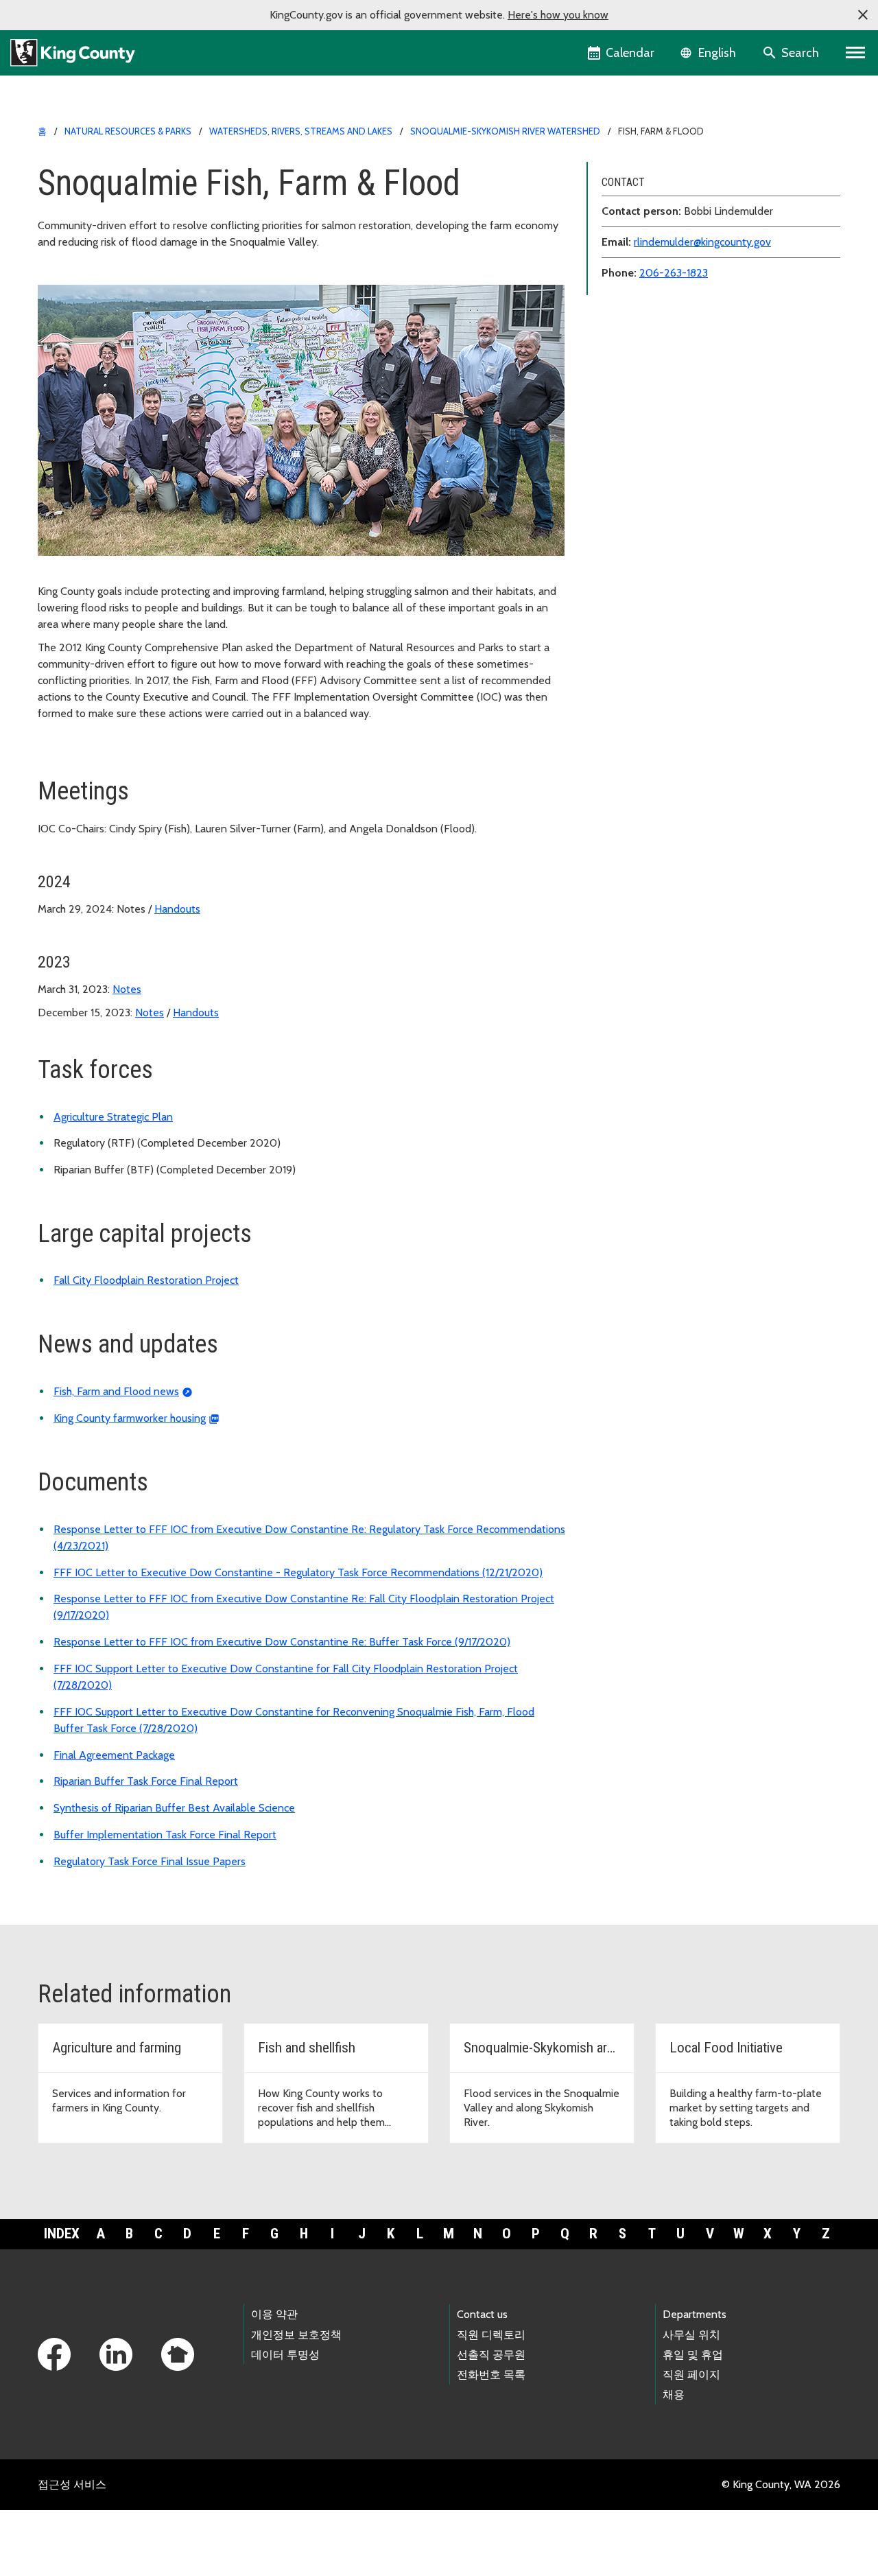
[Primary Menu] (856, 53)
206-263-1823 (674, 273)
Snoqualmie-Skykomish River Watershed (505, 131)
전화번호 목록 (491, 2375)
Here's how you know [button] (558, 15)
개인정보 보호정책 (296, 2335)
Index (62, 2234)
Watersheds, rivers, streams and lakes (301, 131)
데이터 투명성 (285, 2355)
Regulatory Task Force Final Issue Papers (150, 1861)
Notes (127, 989)
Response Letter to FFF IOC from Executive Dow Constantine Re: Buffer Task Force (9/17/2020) (282, 1642)
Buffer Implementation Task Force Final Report (165, 1835)
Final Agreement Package (114, 1755)
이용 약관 (274, 2314)
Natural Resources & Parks (128, 131)
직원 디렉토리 (491, 2335)
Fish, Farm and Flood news (116, 1391)
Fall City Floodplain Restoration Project (146, 1280)
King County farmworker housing (130, 1418)
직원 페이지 (691, 2375)
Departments (695, 2314)
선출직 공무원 (491, 2355)
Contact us (482, 2314)
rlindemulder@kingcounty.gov (702, 242)
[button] (863, 15)
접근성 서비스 (72, 2484)
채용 (674, 2394)
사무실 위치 (691, 2335)
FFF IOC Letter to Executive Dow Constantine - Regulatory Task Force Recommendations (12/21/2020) (298, 1572)
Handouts (177, 909)
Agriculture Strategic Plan (113, 1117)
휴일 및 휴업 (693, 2355)
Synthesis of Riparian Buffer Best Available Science (174, 1808)
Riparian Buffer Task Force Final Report (146, 1781)
